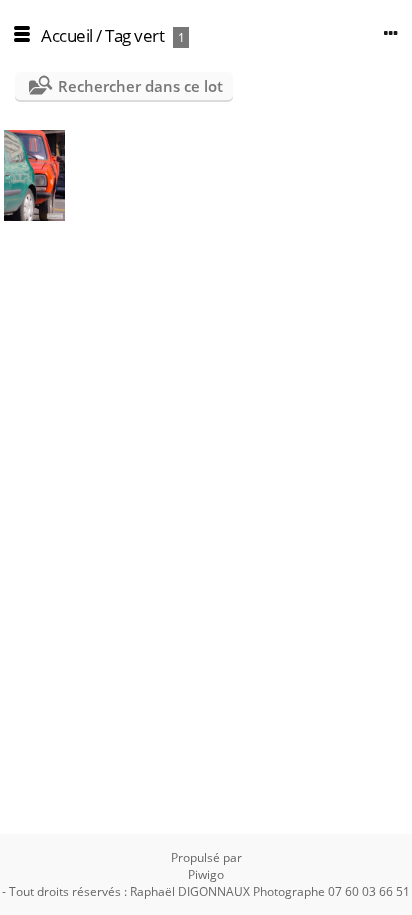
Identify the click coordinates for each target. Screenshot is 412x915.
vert (149, 35)
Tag (118, 35)
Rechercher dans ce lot (140, 86)
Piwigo (206, 874)
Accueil (67, 35)
